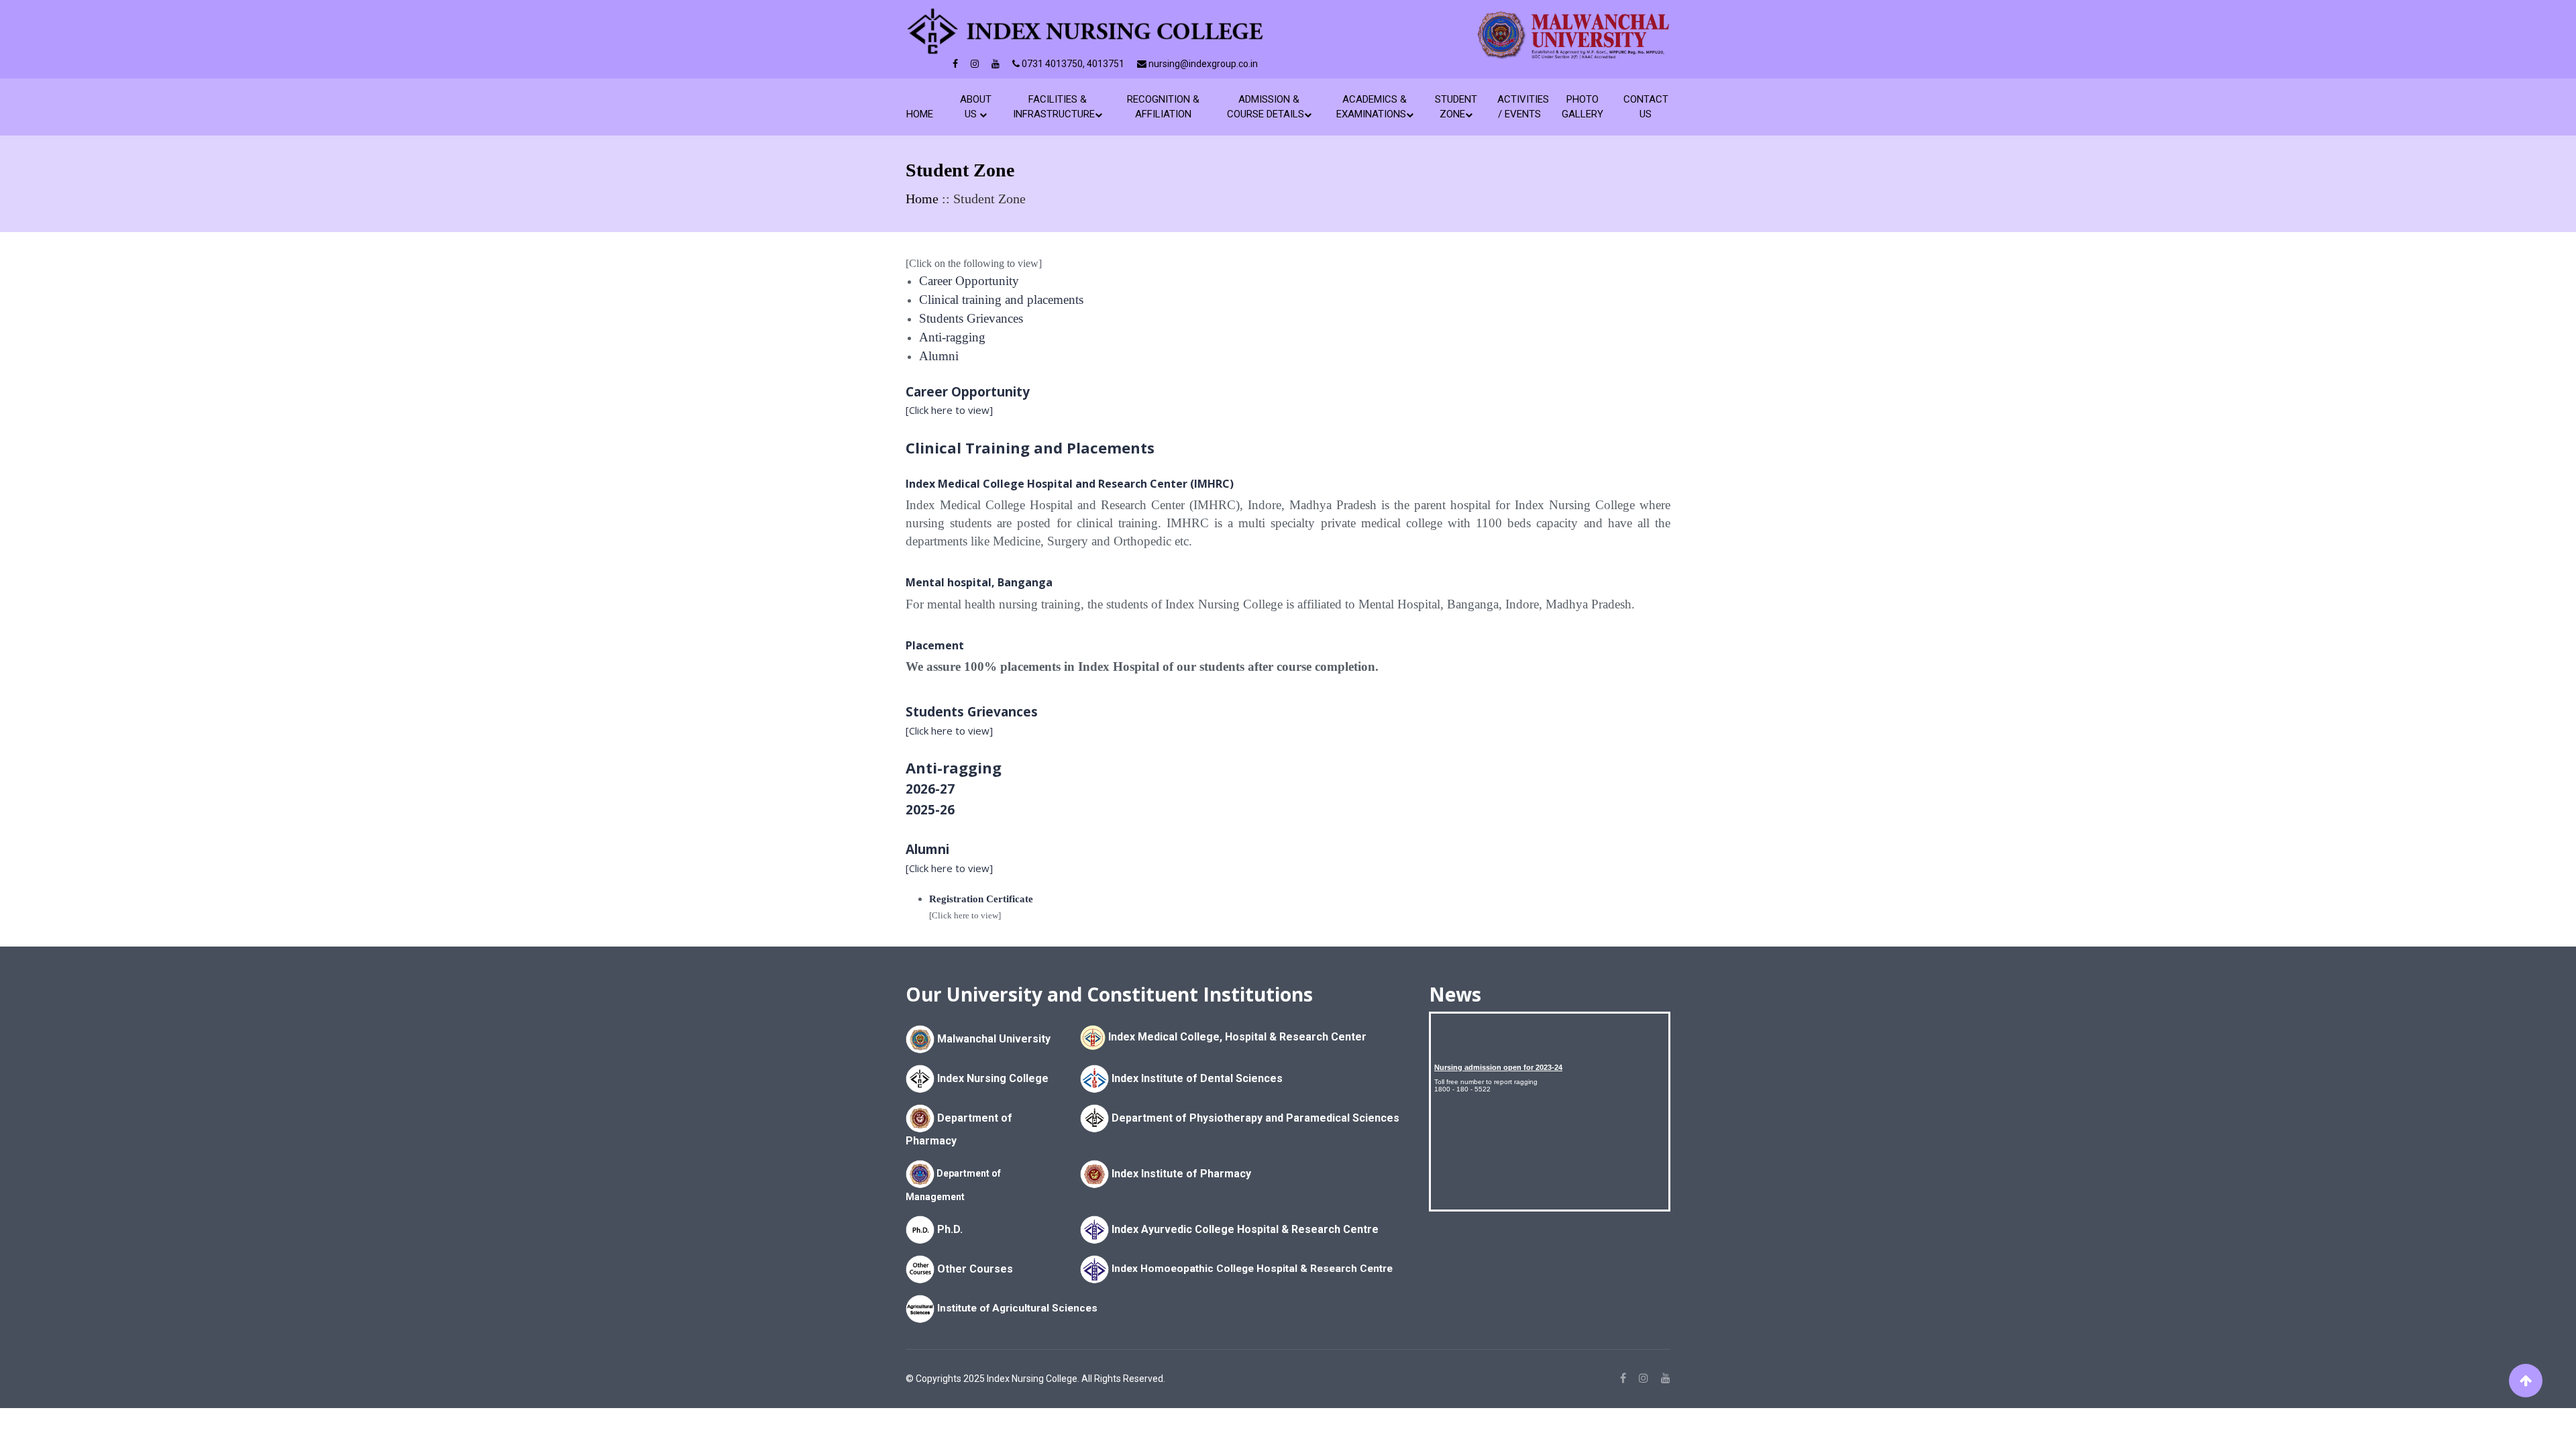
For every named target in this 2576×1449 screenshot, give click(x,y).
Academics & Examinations (1372, 107)
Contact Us (1645, 107)
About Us (976, 107)
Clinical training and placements (1001, 300)
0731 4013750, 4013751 (1072, 64)
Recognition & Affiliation (1163, 107)
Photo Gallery (1582, 107)
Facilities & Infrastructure (1054, 107)
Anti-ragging (952, 337)
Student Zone (1456, 107)
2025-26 (930, 810)
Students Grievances (971, 318)
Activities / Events (1519, 107)
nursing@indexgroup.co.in (1202, 64)
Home (922, 114)
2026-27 (930, 789)
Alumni (939, 356)
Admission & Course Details (1266, 107)
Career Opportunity (969, 281)
